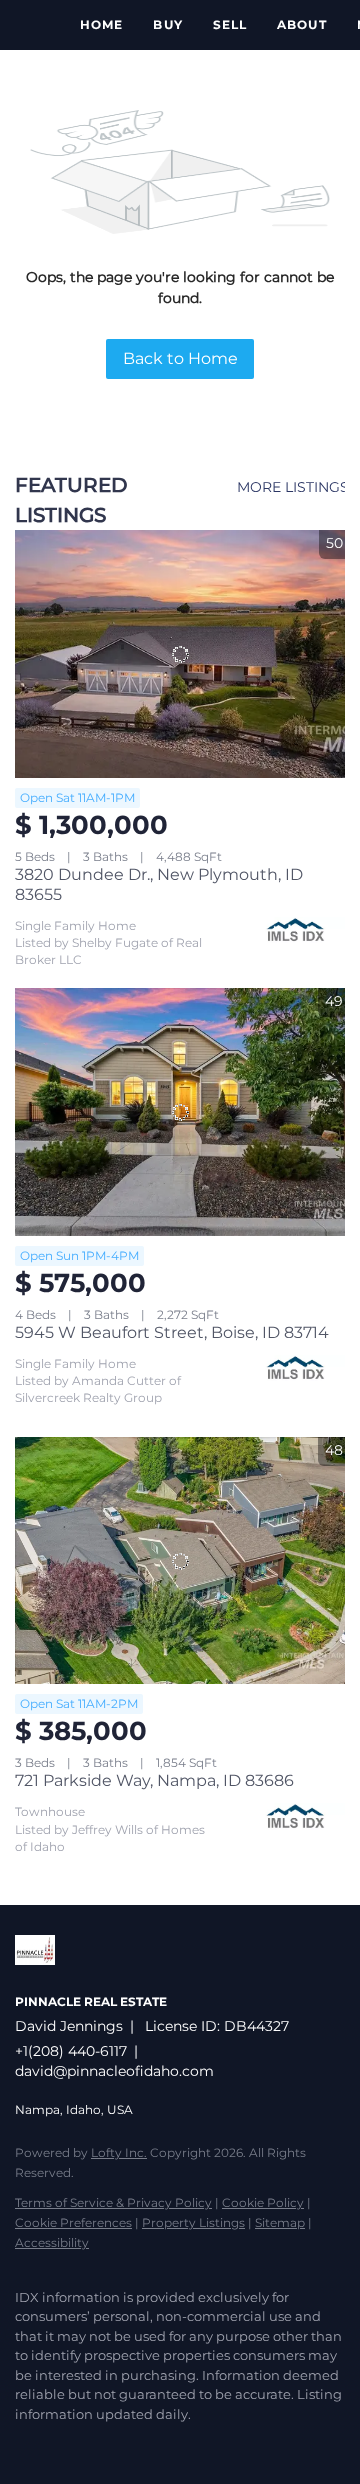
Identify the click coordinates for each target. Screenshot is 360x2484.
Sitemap (280, 2222)
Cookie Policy (263, 2202)
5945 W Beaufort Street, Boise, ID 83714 (172, 1332)
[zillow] (65, 2444)
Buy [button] (167, 24)
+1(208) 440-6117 (71, 2051)
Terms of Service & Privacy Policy (113, 2202)
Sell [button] (230, 24)
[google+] (145, 2444)
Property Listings (193, 2222)
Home (101, 24)
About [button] (302, 24)
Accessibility (52, 2242)
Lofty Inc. (119, 2152)
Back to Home (180, 358)
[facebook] (25, 2444)
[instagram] (105, 2444)
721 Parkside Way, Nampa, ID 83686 (154, 1780)
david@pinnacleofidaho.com (114, 2071)
